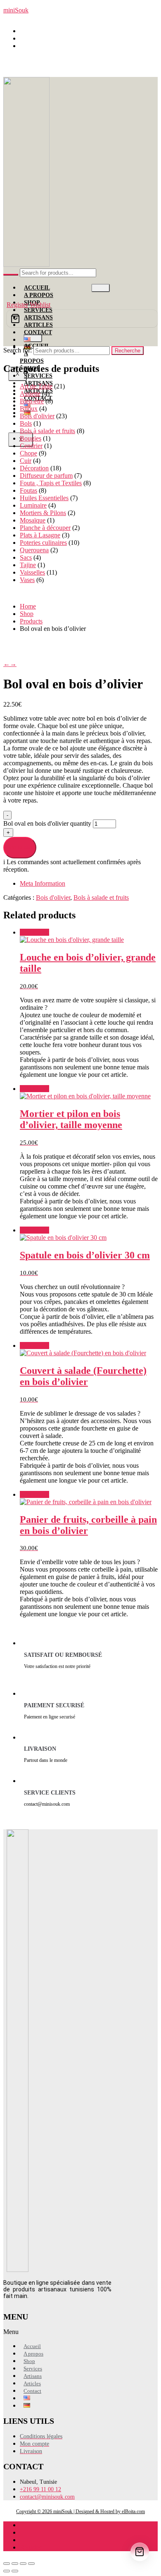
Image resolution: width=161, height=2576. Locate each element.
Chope (28, 453)
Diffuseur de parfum (46, 476)
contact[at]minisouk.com (56, 46)
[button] (42, 2332)
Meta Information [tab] (43, 883)
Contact (38, 332)
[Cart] (82, 319)
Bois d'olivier (37, 416)
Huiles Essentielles (44, 498)
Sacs (26, 557)
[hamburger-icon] (101, 288)
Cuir (26, 461)
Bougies (31, 438)
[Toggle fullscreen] (15, 2564)
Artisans (33, 2376)
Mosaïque (33, 520)
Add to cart (20, 847)
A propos (32, 357)
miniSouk (16, 10)
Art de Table (36, 386)
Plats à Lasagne (40, 535)
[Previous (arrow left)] (7, 2571)
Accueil (37, 288)
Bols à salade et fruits (47, 431)
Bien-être (32, 401)
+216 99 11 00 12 (47, 38)
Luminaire (33, 505)
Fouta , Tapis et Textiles (51, 483)
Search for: (18, 350)
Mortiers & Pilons (43, 513)
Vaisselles (32, 572)
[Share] (23, 2564)
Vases (27, 580)
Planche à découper (45, 528)
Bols (26, 423)
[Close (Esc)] (31, 2564)
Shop (29, 2361)
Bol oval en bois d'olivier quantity (48, 823)
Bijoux (29, 409)
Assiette (30, 394)
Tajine (28, 565)
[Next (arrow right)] (15, 2571)
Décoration (34, 468)
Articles (32, 2383)
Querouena (34, 550)
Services (38, 376)
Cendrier (31, 446)
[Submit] (11, 275)
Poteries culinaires (43, 543)
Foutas (28, 490)
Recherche (128, 351)
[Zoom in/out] (7, 2564)
